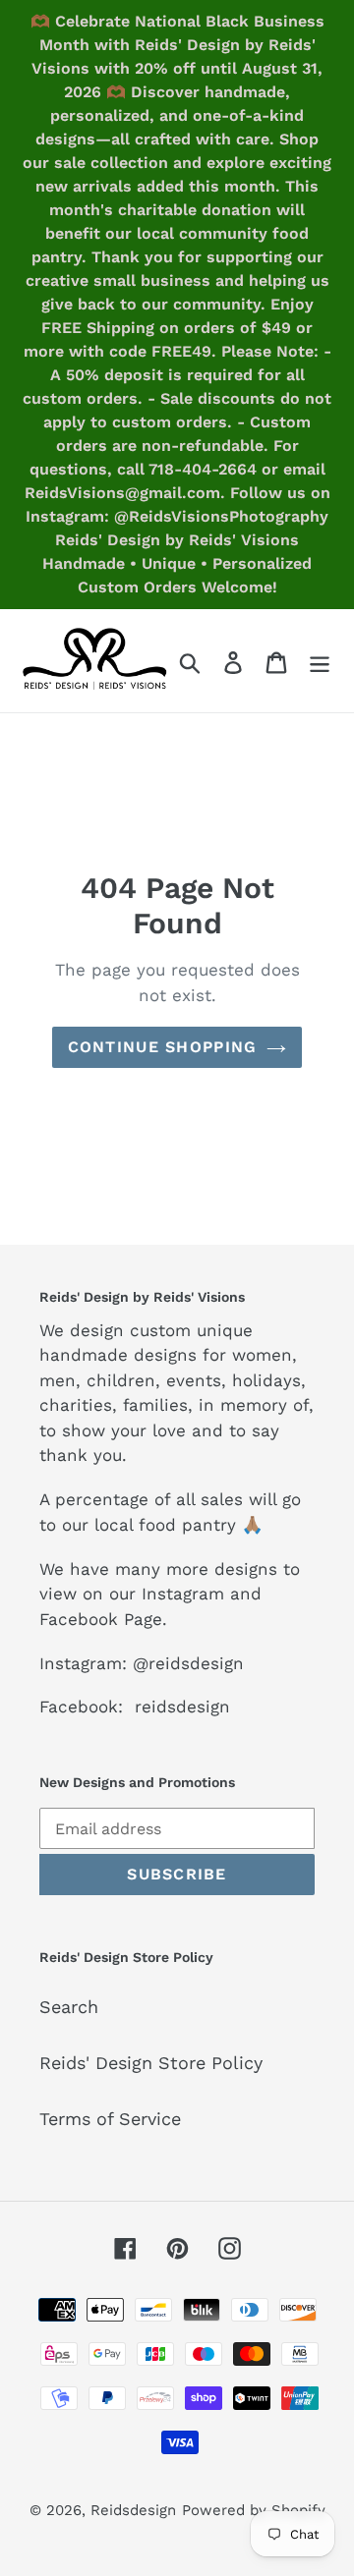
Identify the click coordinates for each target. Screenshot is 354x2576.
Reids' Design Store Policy (151, 2063)
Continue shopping (163, 1047)
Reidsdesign (133, 2510)
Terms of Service (110, 2119)
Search (69, 2007)
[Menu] (320, 661)
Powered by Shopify (254, 2510)
